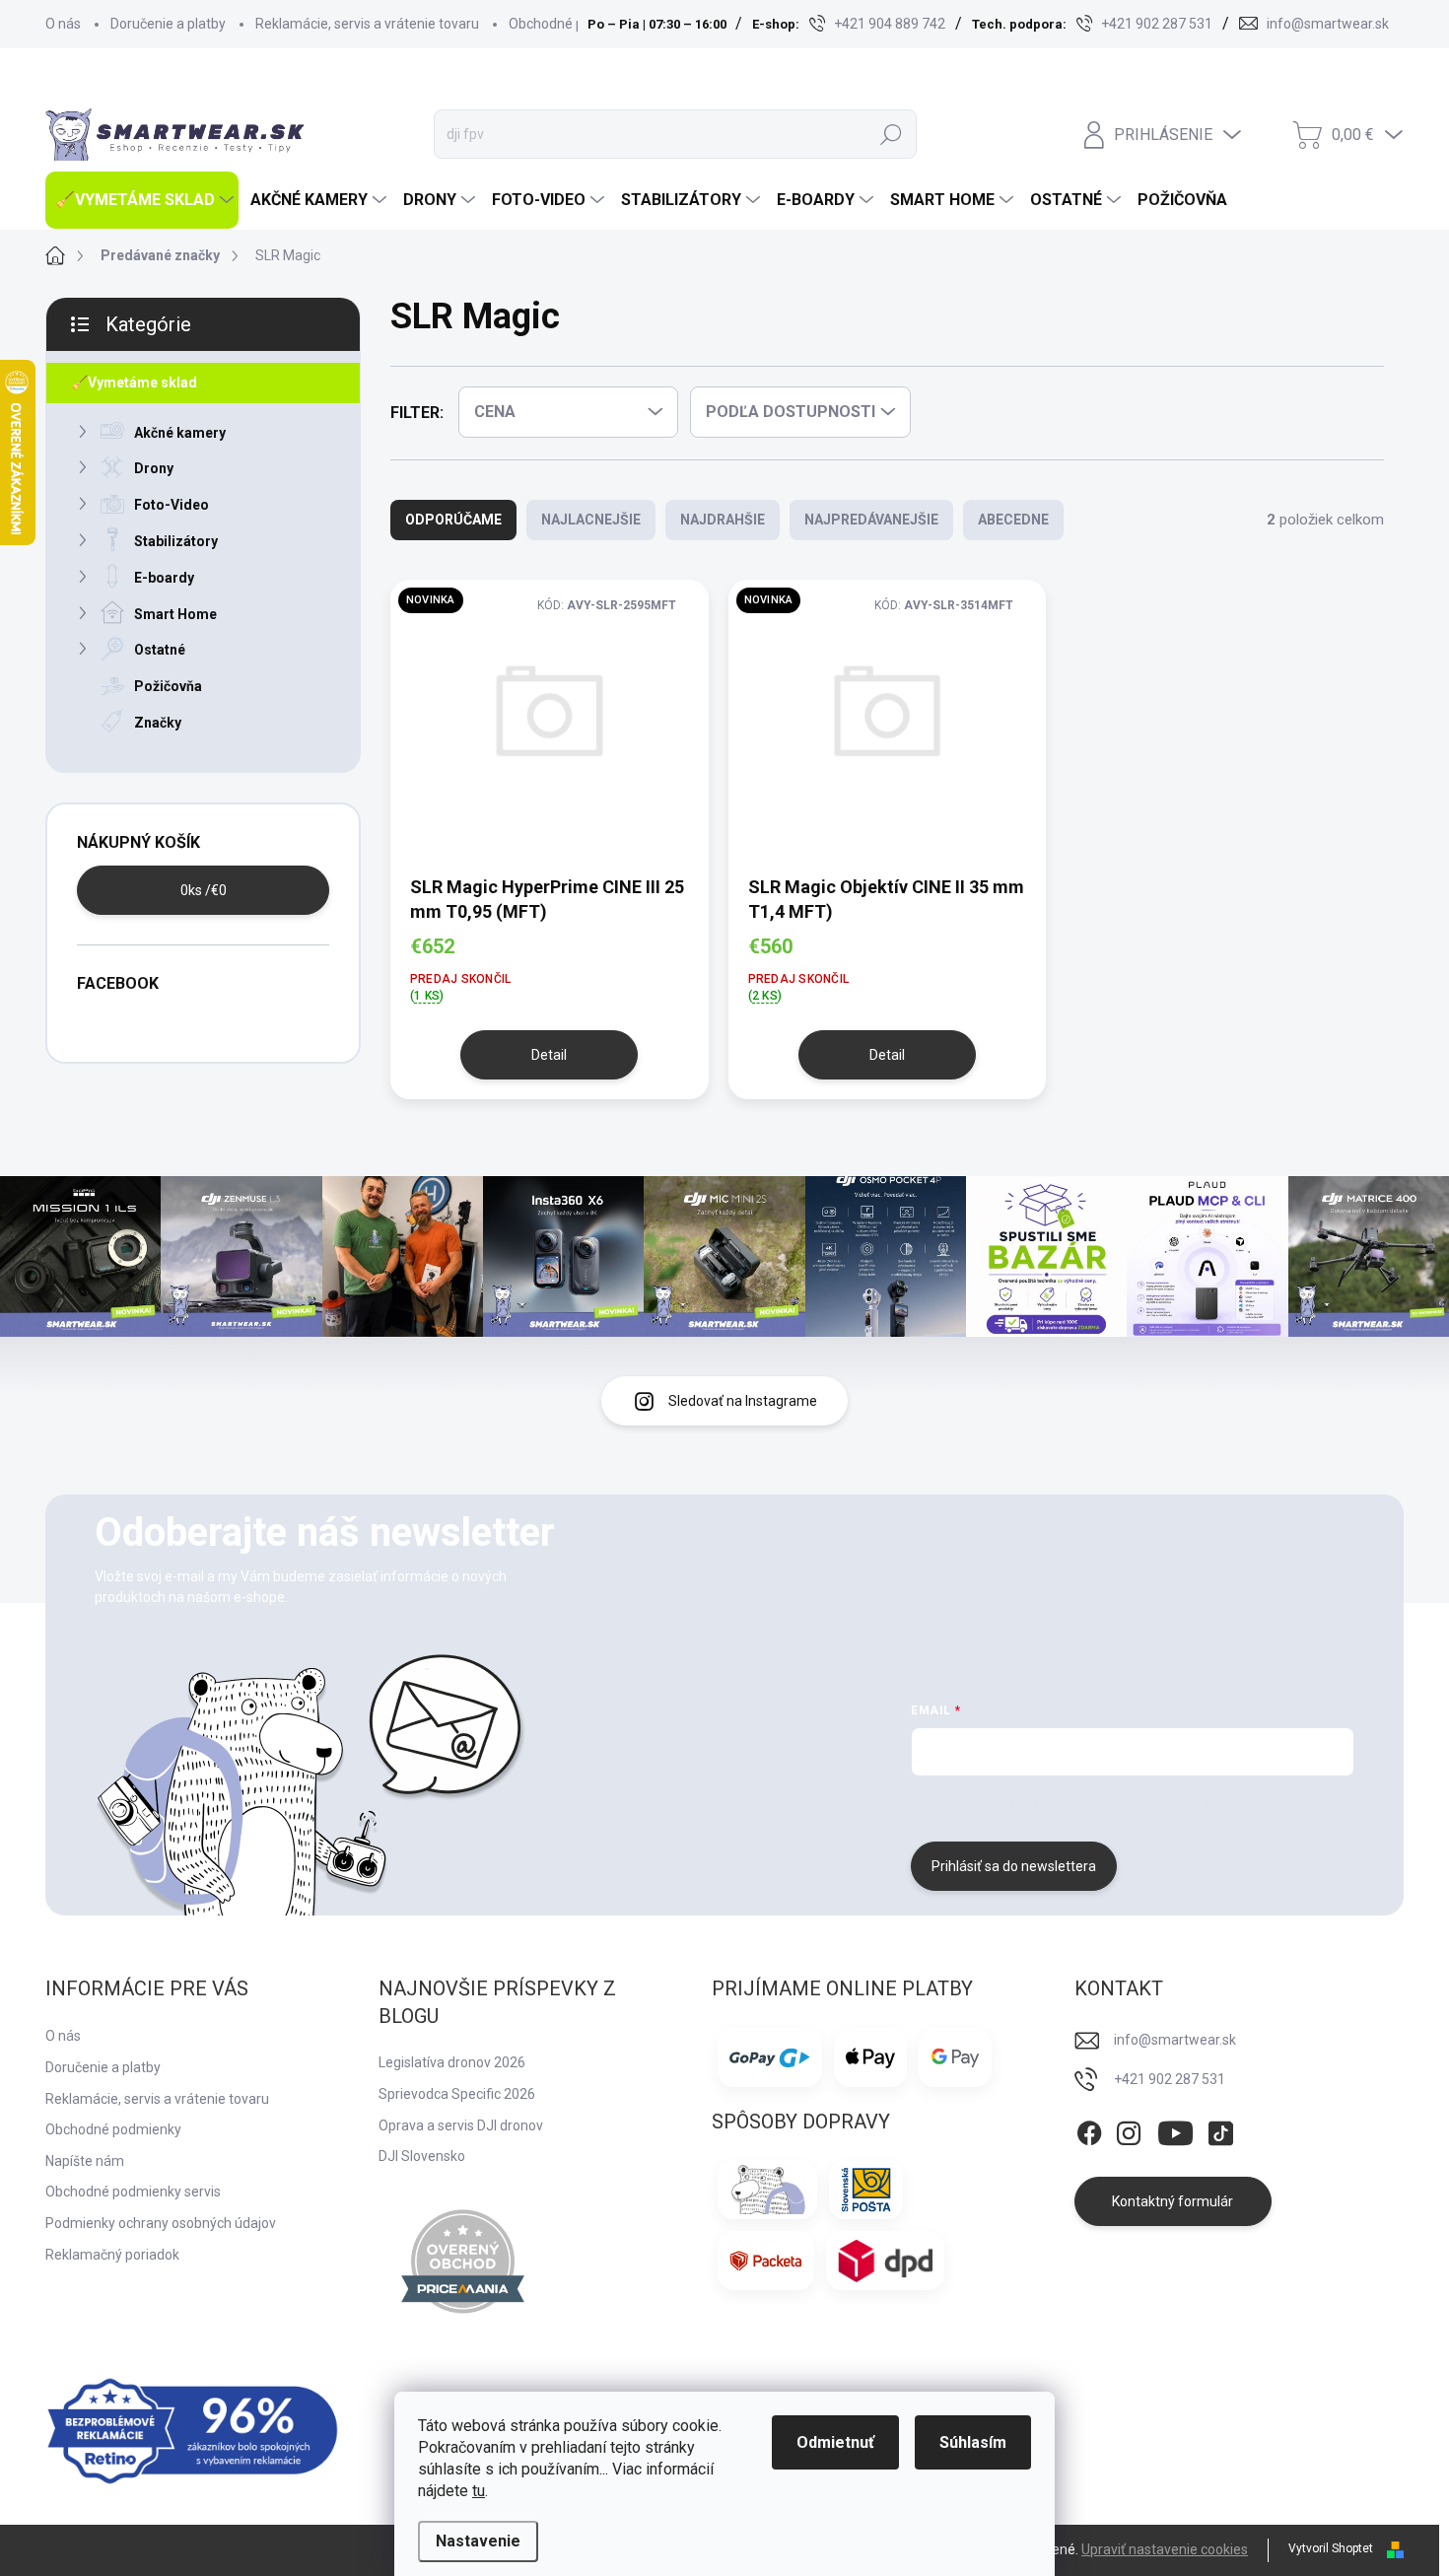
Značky (158, 723)
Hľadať (891, 134)
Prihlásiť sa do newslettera (1014, 1866)
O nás (63, 24)
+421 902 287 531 (1170, 2079)
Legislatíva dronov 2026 (452, 2062)
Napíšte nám (85, 2161)
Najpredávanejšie (871, 520)
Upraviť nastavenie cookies (1165, 2549)
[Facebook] (1089, 2129)
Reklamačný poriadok (112, 2255)
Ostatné (160, 650)
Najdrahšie (723, 520)
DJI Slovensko (422, 2156)
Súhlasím (973, 2442)
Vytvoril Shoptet (1331, 2548)
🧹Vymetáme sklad (134, 383)
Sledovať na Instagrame (743, 1401)
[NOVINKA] (550, 726)
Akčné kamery (180, 433)
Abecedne (1013, 520)
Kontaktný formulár (1173, 2201)
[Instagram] (1129, 2129)
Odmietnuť (835, 2442)
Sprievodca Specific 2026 (457, 2094)
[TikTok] (1220, 2129)
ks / (204, 890)
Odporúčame (453, 520)
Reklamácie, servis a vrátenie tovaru (367, 24)
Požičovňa (168, 686)
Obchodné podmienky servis (133, 2192)
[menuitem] (142, 200)
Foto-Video (172, 505)
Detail (549, 1055)
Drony (154, 468)
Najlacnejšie (591, 520)
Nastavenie (478, 2541)
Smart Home (175, 614)
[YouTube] (1175, 2129)
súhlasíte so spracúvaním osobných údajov (1155, 1806)
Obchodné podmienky (577, 24)
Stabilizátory (176, 541)
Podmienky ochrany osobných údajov (161, 2223)
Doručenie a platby (168, 24)
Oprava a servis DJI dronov (461, 2125)
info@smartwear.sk (1175, 2040)
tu (479, 2491)
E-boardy (164, 578)
